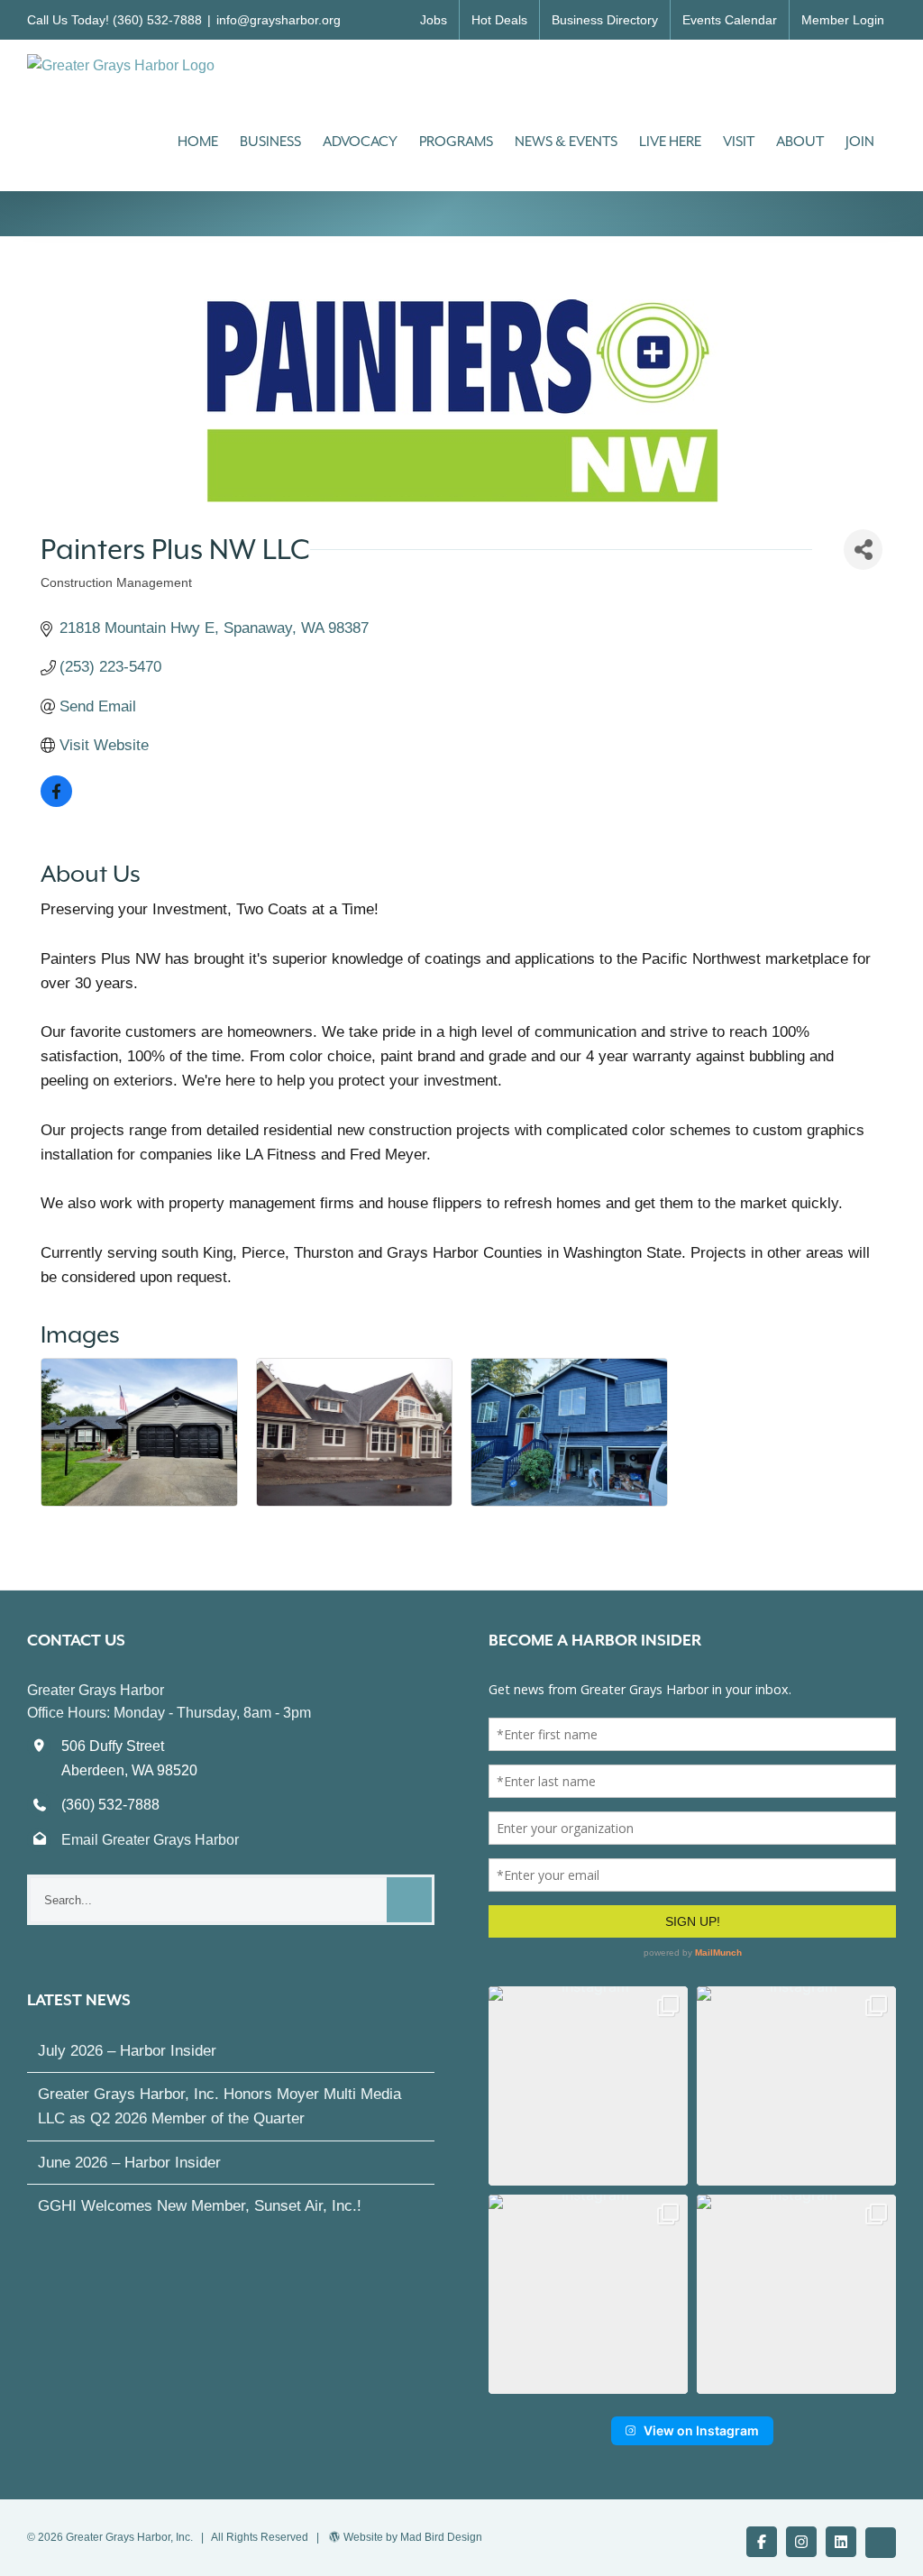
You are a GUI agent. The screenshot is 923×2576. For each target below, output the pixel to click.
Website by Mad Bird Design (413, 2537)
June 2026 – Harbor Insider (129, 2163)
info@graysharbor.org (279, 20)
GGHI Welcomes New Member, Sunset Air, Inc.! (200, 2206)
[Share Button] (863, 550)
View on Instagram (701, 2430)
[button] (588, 2086)
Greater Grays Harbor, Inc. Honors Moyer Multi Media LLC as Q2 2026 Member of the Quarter (219, 2106)
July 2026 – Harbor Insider (127, 2051)
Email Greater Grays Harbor (150, 1840)
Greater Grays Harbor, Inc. (129, 2537)
